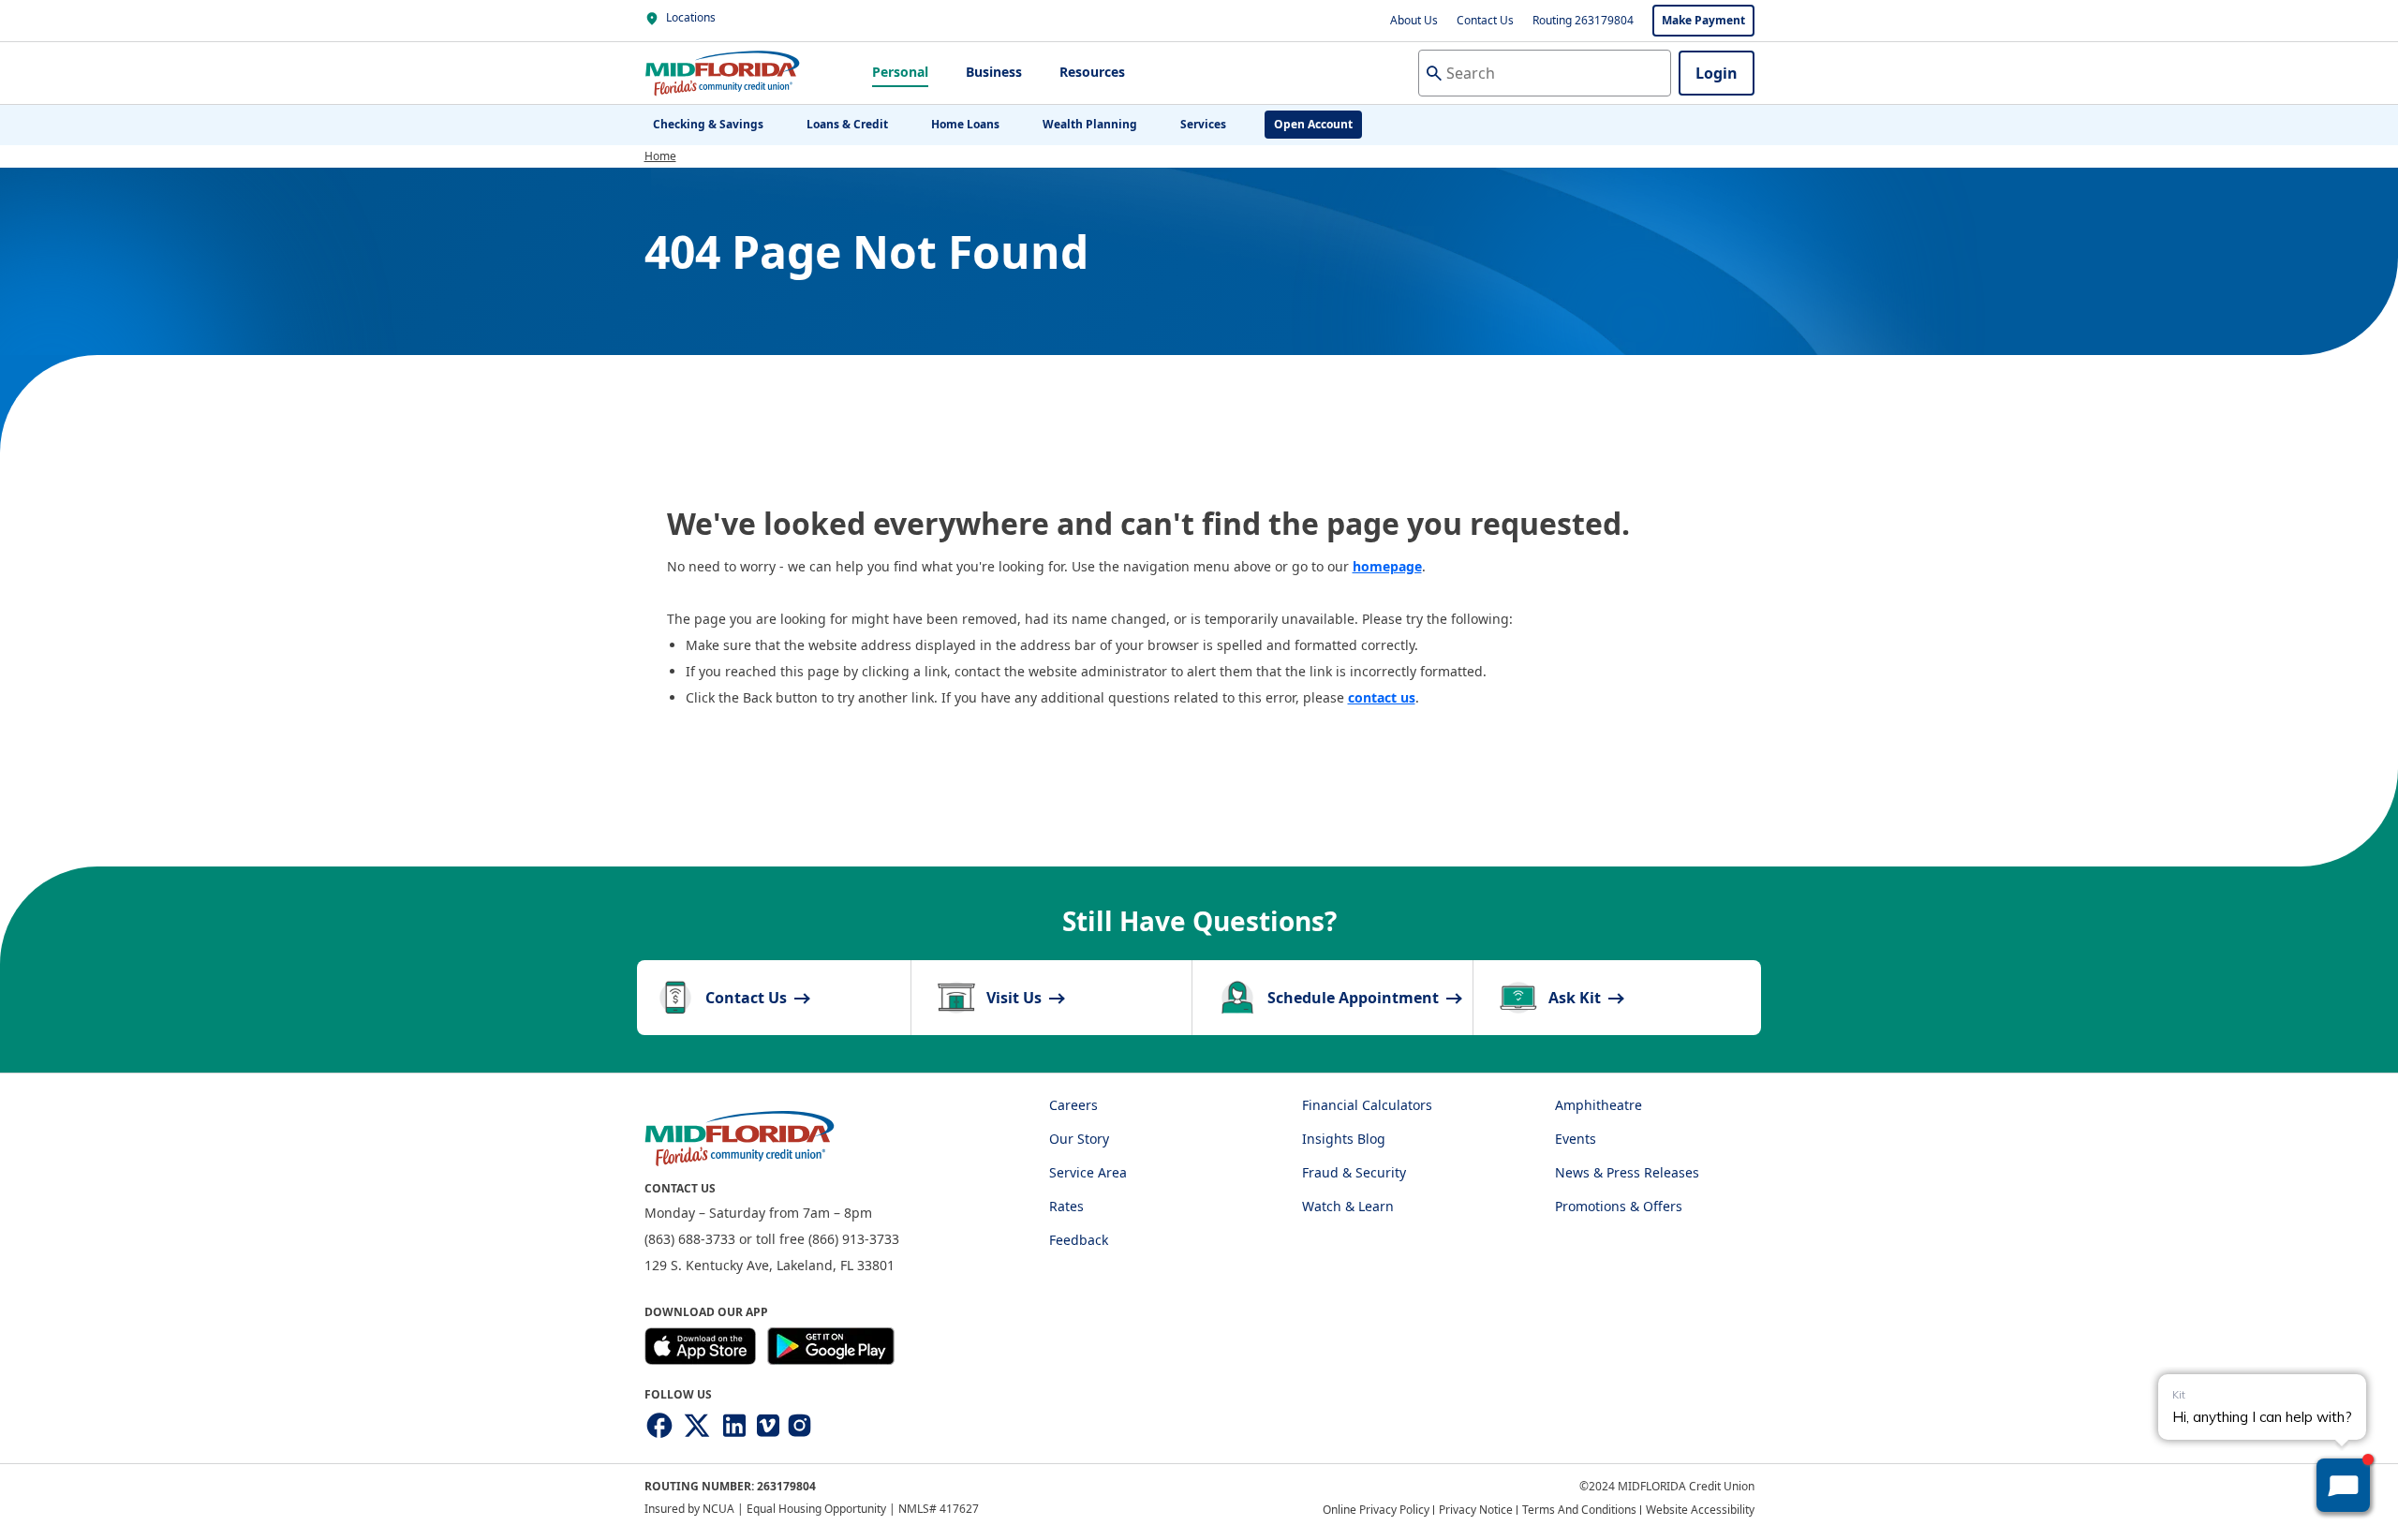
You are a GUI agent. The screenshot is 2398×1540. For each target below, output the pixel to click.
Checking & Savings (708, 124)
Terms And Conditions (1579, 1510)
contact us (1382, 697)
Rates (1066, 1206)
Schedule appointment (1355, 998)
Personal (900, 72)
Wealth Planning (1090, 124)
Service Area (1088, 1172)
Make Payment (1703, 20)
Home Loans (965, 124)
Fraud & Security (1354, 1172)
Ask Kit (1576, 998)
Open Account (1313, 124)
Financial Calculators (1367, 1105)
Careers (1073, 1105)
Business (994, 72)
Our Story (1079, 1139)
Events (1576, 1139)
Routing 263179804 (1583, 20)
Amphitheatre (1599, 1105)
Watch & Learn (1348, 1206)
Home (660, 156)
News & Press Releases (1627, 1172)
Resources (1092, 72)
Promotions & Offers (1619, 1206)
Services (1203, 124)
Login (1717, 73)
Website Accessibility (1700, 1510)
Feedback (1079, 1240)
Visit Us (1016, 998)
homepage (1387, 566)
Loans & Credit (847, 124)
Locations (689, 17)
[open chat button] (2343, 1485)
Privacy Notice (1476, 1510)
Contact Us (1485, 20)
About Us (1414, 20)
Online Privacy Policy (1376, 1510)
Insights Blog (1344, 1139)
